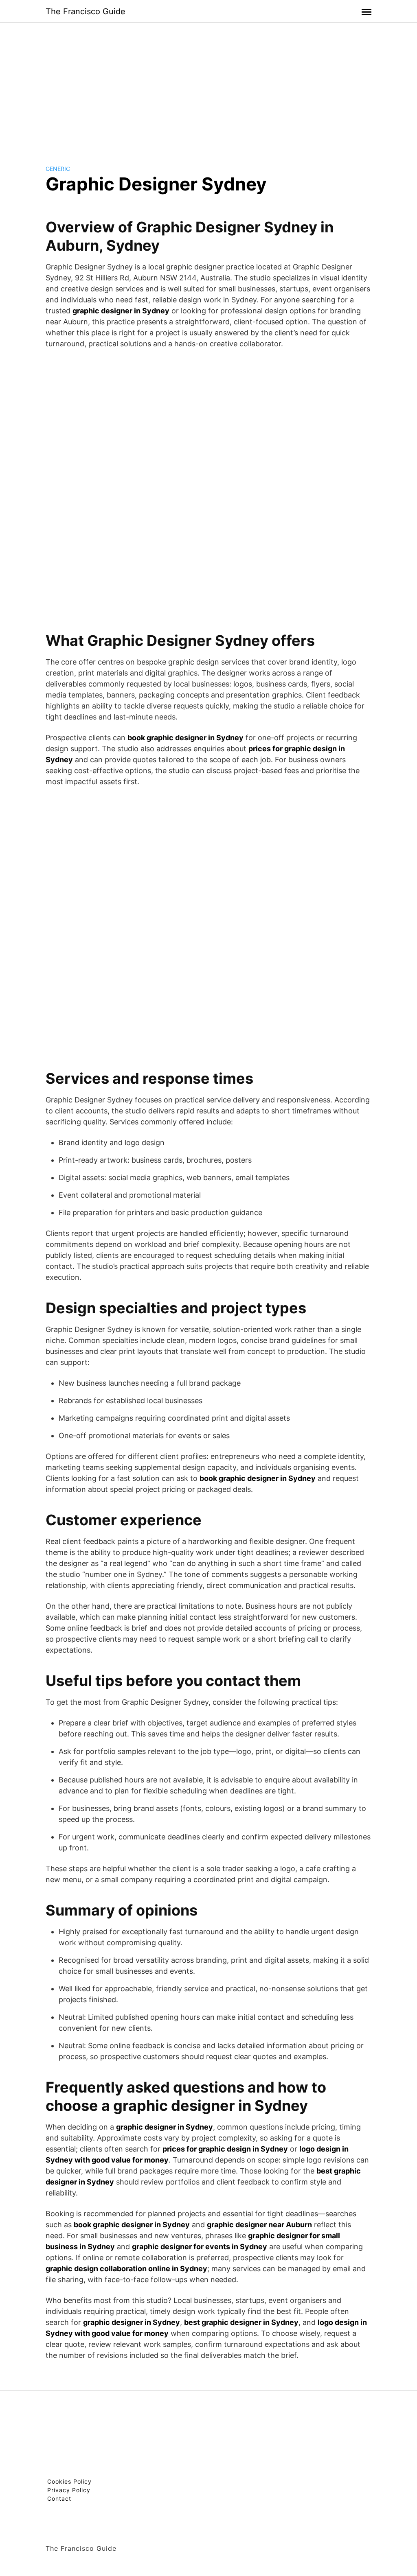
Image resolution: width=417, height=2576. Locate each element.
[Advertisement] (208, 87)
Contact (59, 2498)
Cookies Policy (69, 2481)
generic (58, 169)
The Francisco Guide (86, 11)
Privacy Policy (69, 2490)
